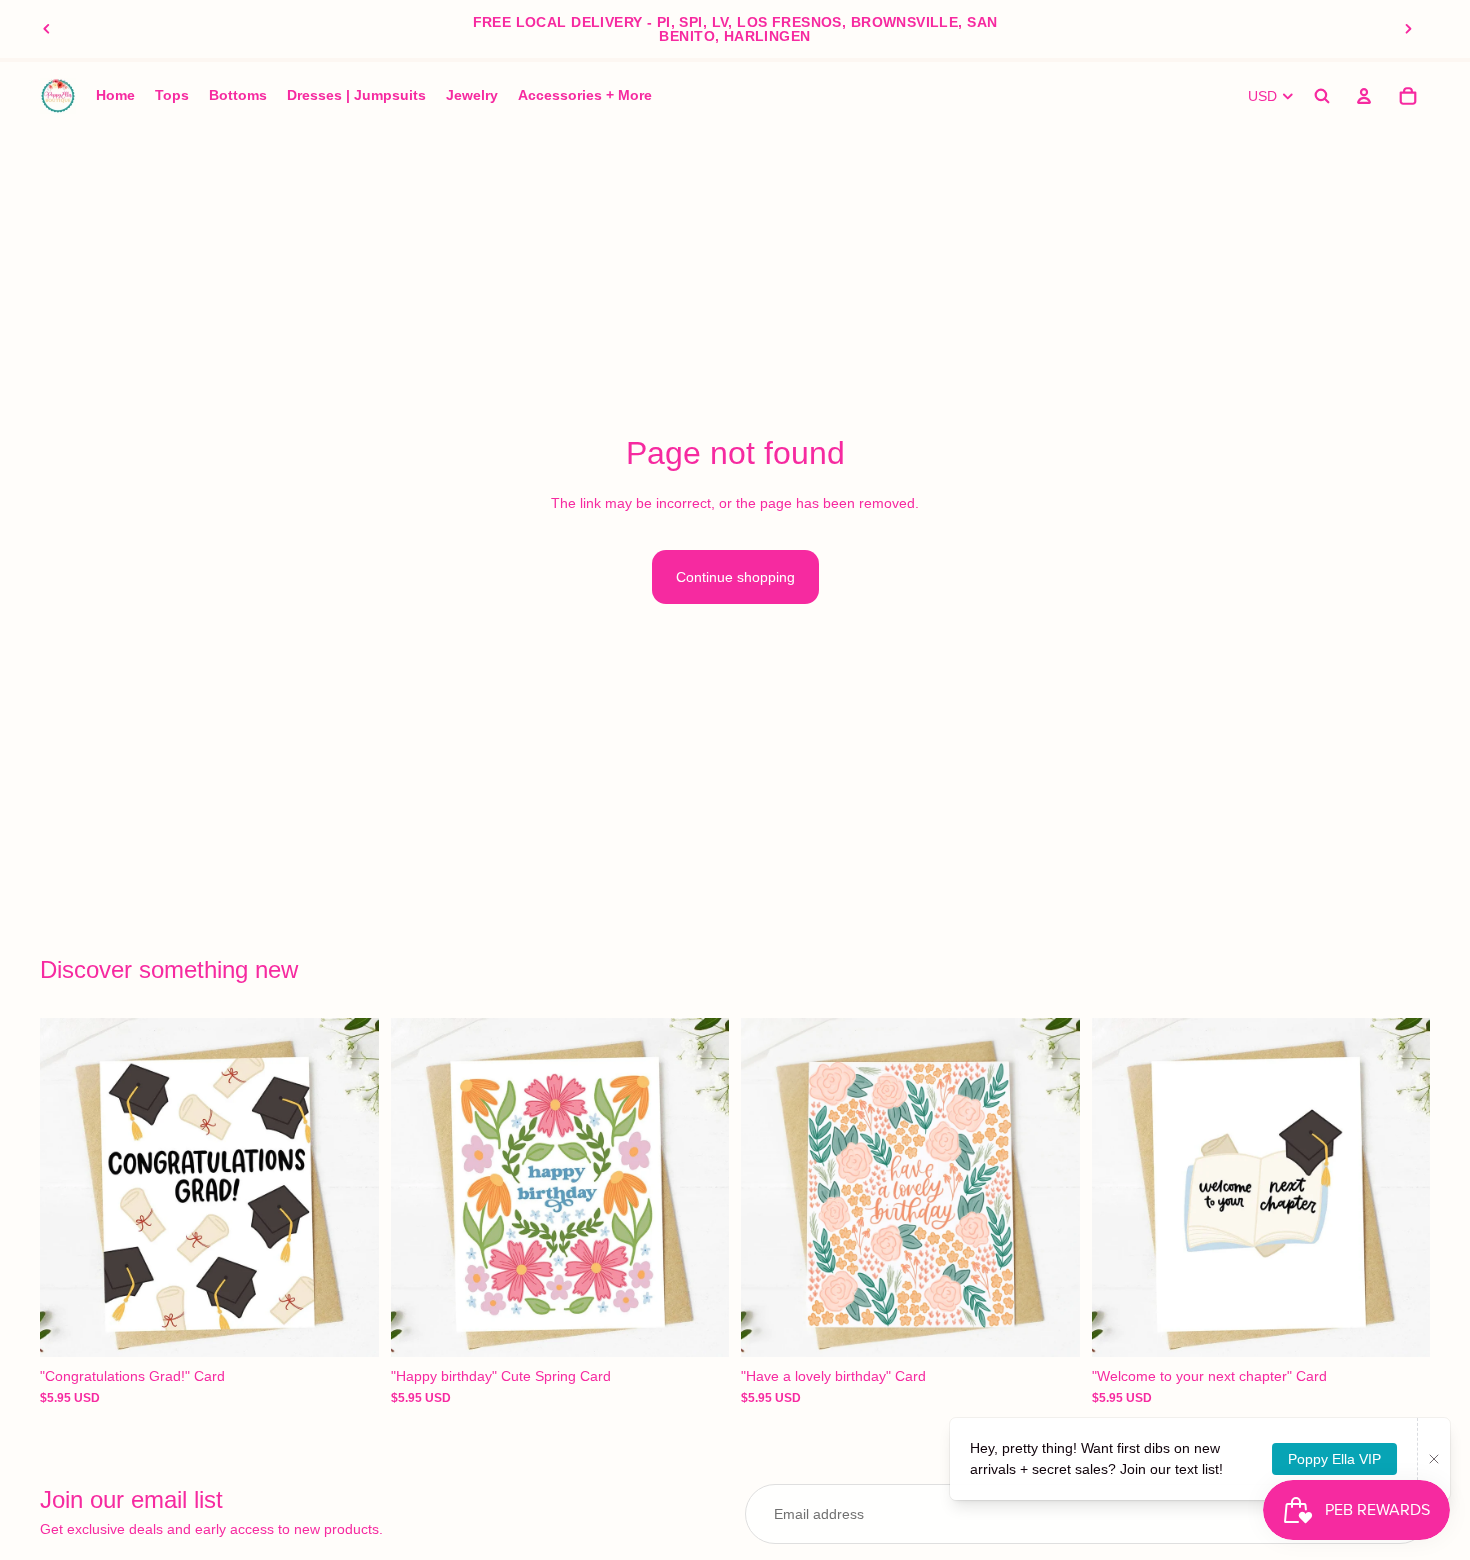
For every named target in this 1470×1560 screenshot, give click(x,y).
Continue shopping (735, 577)
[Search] (1322, 96)
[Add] (348, 1326)
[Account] (1364, 96)
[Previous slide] (47, 29)
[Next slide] (1408, 29)
